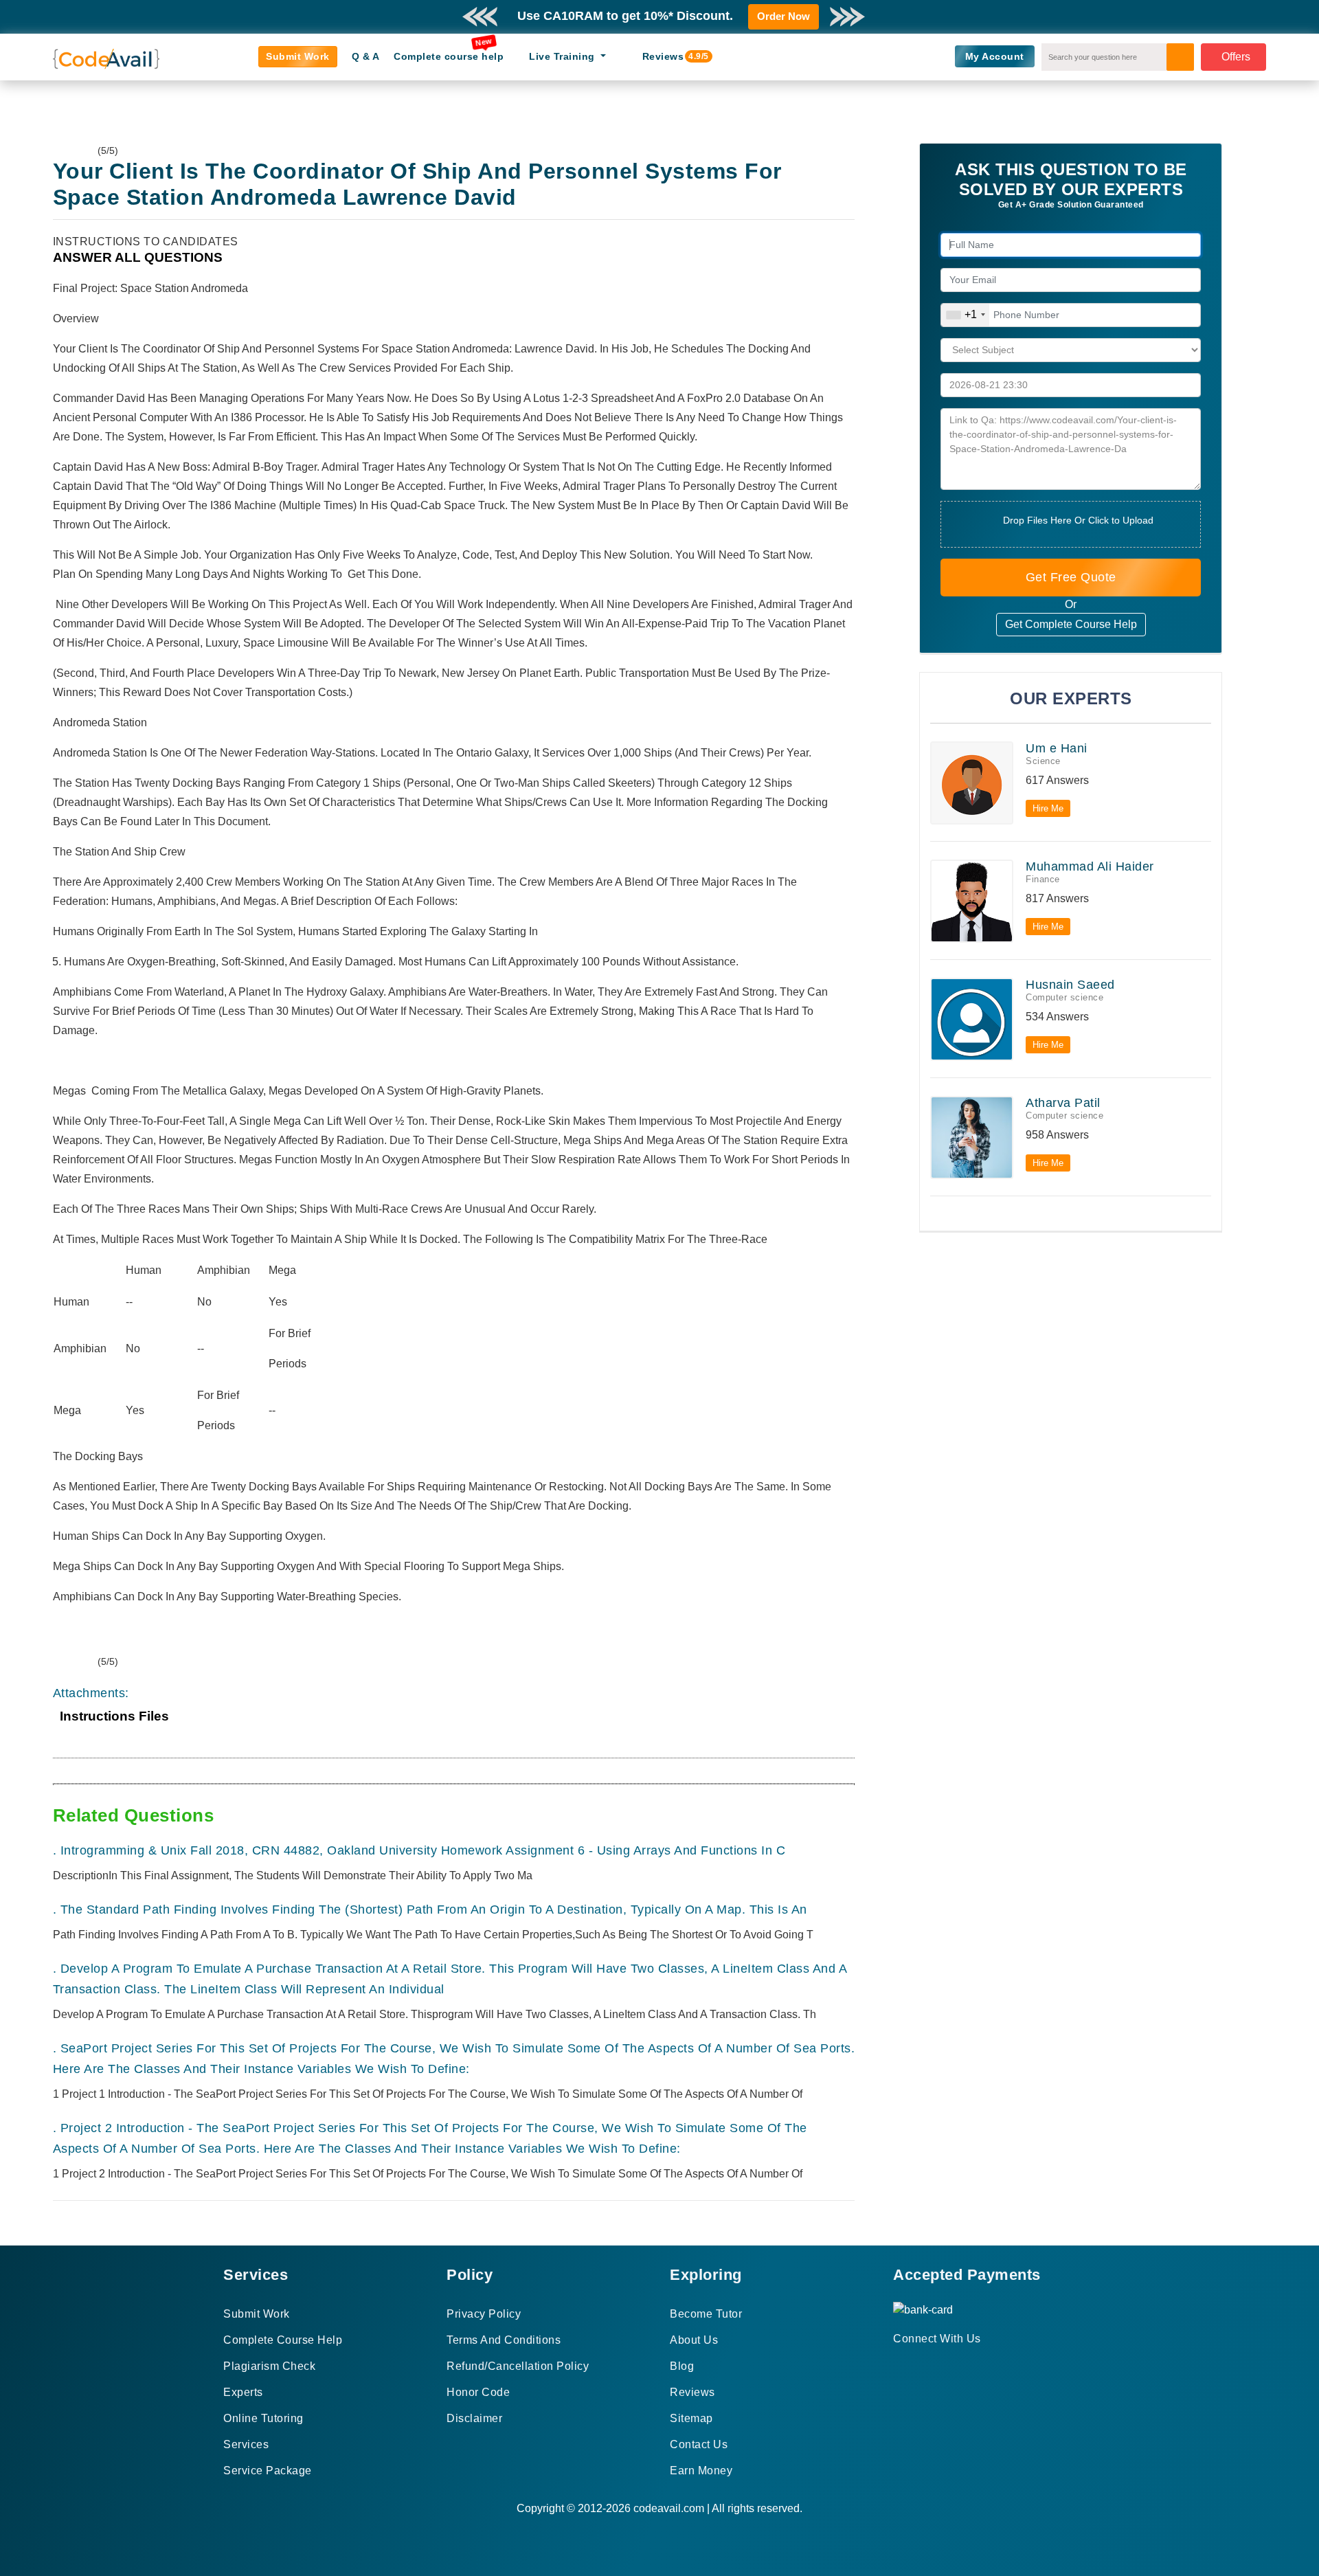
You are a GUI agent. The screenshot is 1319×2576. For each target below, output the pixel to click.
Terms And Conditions (504, 2340)
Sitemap (691, 2418)
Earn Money (701, 2471)
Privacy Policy (484, 2314)
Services (246, 2444)
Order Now (783, 16)
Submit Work (298, 56)
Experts (243, 2392)
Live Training (563, 56)
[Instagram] (931, 2363)
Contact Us (699, 2444)
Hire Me (1048, 808)
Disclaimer (474, 2418)
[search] (1180, 57)
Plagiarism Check (269, 2366)
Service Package (268, 2471)
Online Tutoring (263, 2418)
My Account (995, 56)
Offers (1236, 57)
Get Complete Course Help (1071, 624)
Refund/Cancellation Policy (518, 2366)
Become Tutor (706, 2314)
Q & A (366, 56)
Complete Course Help (283, 2340)
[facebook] (898, 2363)
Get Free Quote (1071, 577)
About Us (694, 2340)
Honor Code (478, 2392)
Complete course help (449, 56)
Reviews (669, 56)
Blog (682, 2366)
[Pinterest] (915, 2363)
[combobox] (965, 315)
